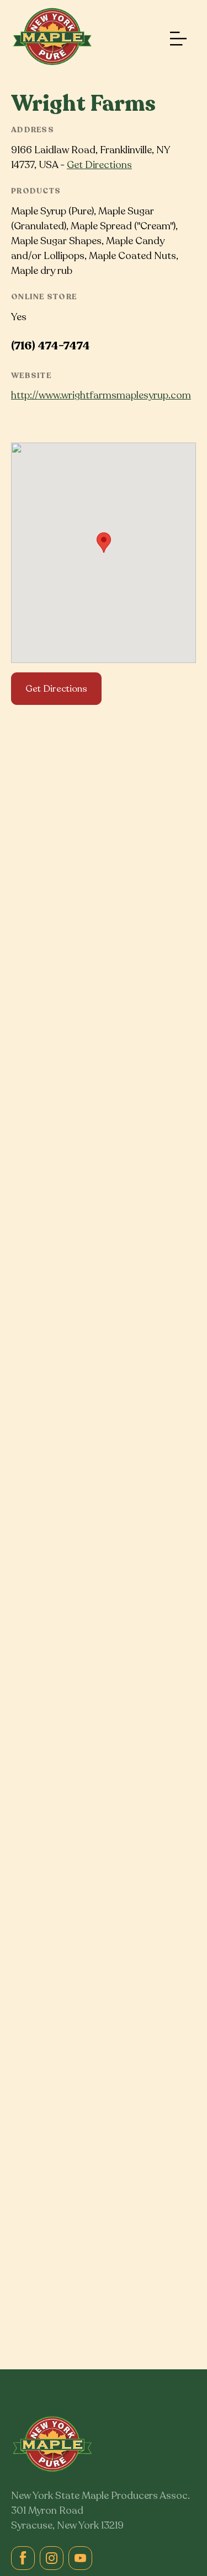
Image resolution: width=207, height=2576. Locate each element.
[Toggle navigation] (176, 39)
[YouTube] (80, 2558)
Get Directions (99, 165)
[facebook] (23, 2558)
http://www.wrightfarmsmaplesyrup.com (101, 395)
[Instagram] (52, 2558)
